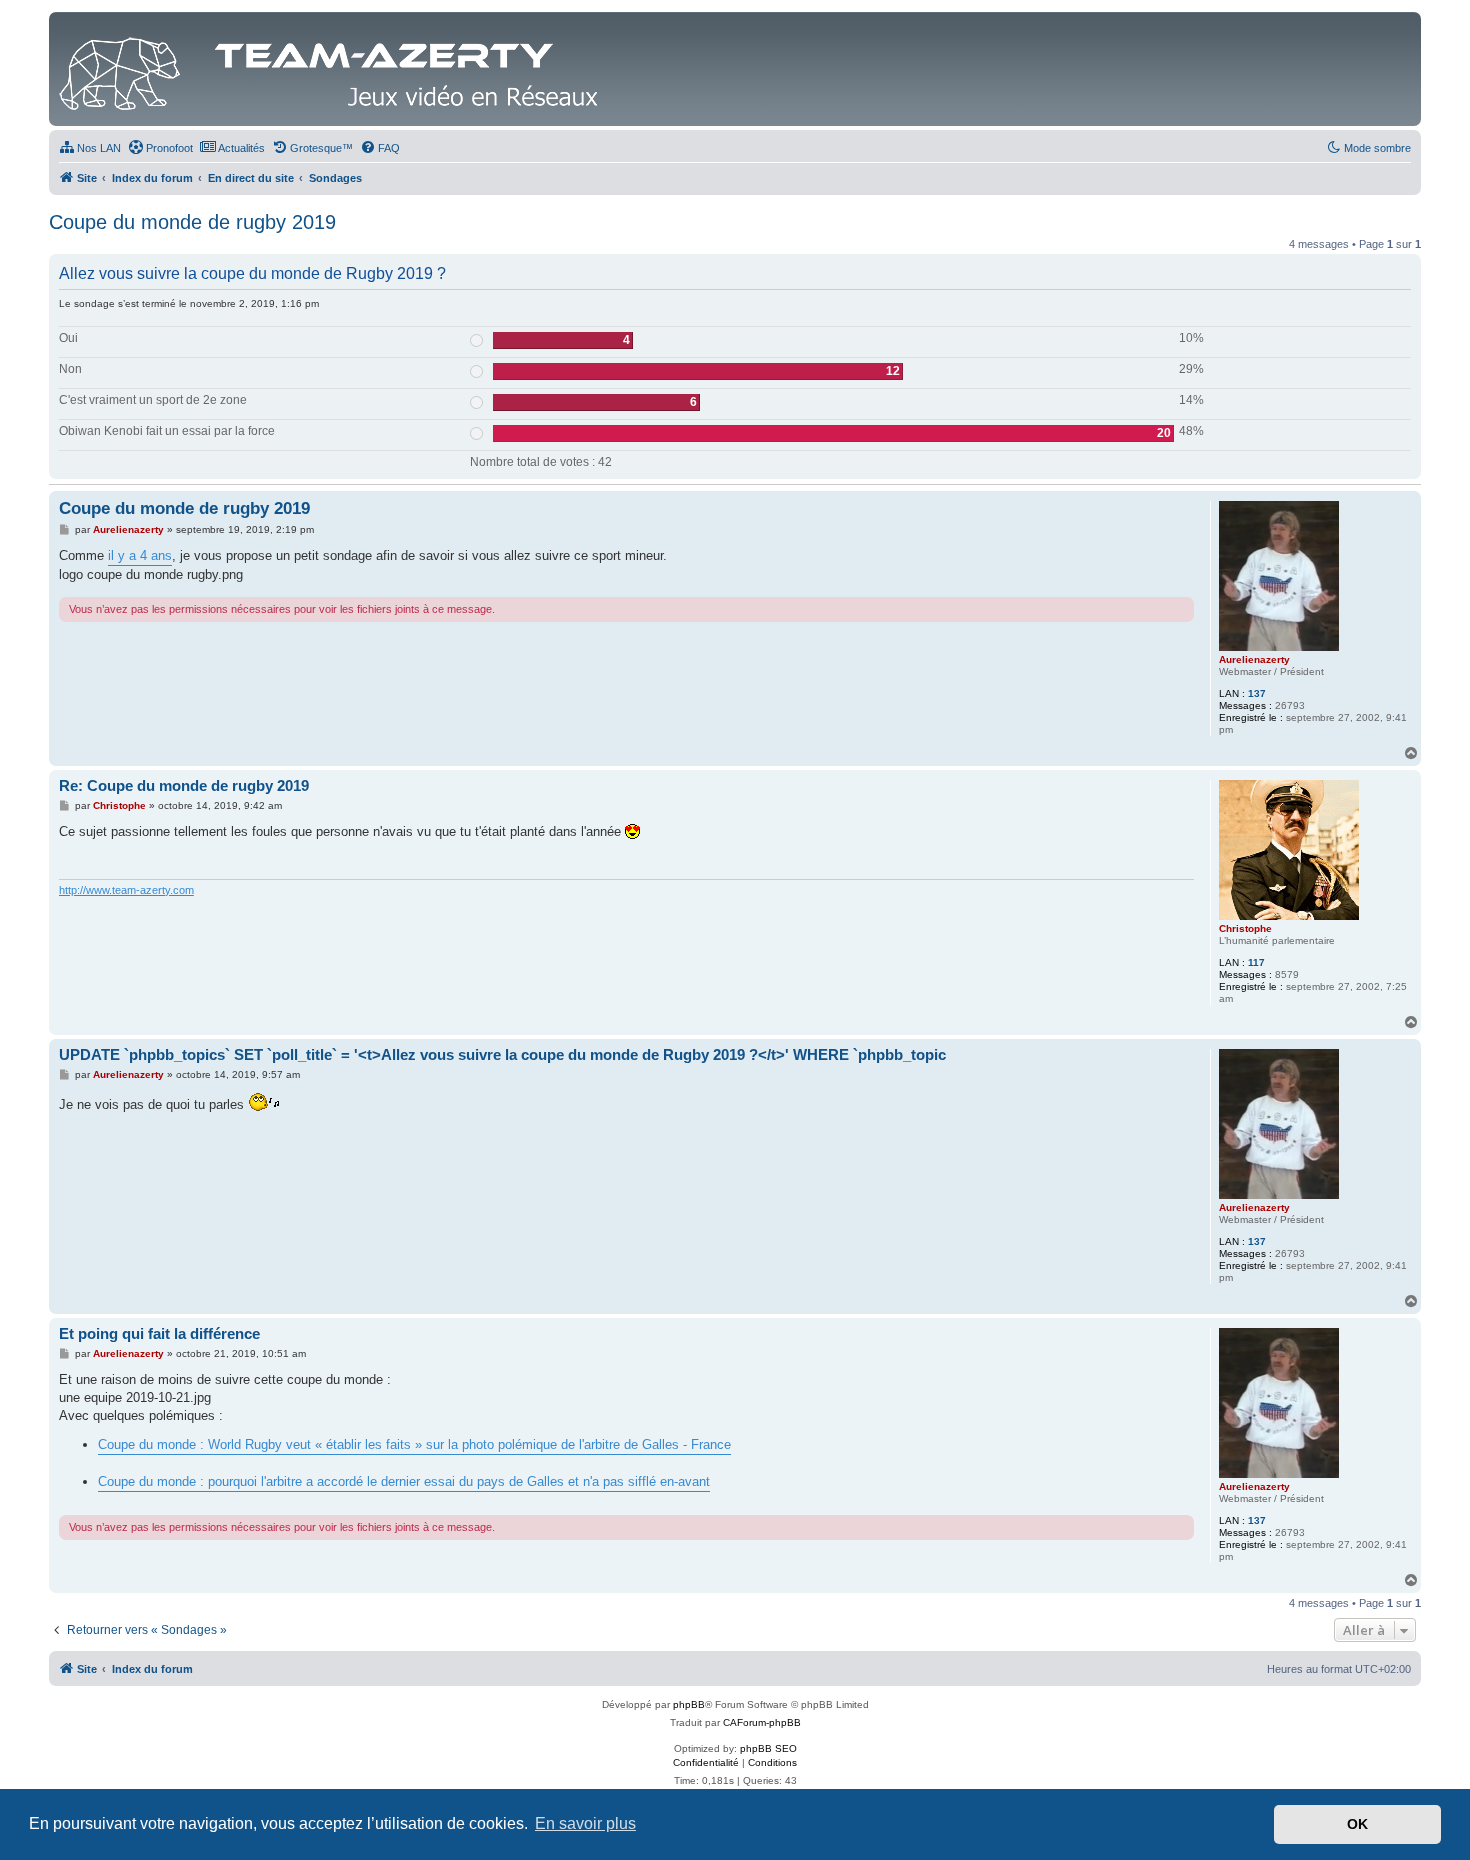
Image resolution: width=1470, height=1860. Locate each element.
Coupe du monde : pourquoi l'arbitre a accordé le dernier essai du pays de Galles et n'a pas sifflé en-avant (404, 1481)
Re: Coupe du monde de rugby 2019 (184, 785)
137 (1257, 693)
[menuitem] (90, 148)
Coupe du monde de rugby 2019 (192, 222)
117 (1256, 962)
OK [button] (1357, 1824)
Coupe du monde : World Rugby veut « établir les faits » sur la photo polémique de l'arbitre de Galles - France (414, 1444)
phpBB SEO (768, 1748)
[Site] (334, 69)
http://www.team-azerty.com (126, 890)
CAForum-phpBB (762, 1722)
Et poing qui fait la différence (159, 1333)
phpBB (689, 1704)
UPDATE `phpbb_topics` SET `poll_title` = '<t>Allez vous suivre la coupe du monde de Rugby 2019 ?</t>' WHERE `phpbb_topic (502, 1054)
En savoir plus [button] (585, 1823)
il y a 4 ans (140, 555)
